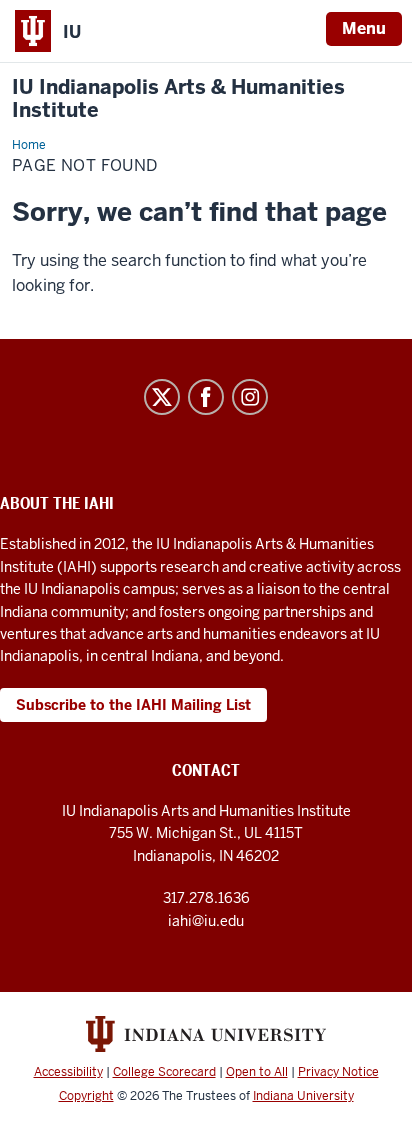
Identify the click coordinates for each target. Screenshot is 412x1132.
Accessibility (68, 1072)
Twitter (162, 397)
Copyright (86, 1096)
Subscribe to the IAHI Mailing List (133, 705)
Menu (364, 28)
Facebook (206, 397)
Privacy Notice (338, 1072)
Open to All (257, 1072)
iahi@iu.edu (206, 921)
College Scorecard (164, 1072)
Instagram (250, 397)
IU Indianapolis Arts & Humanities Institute (178, 99)
